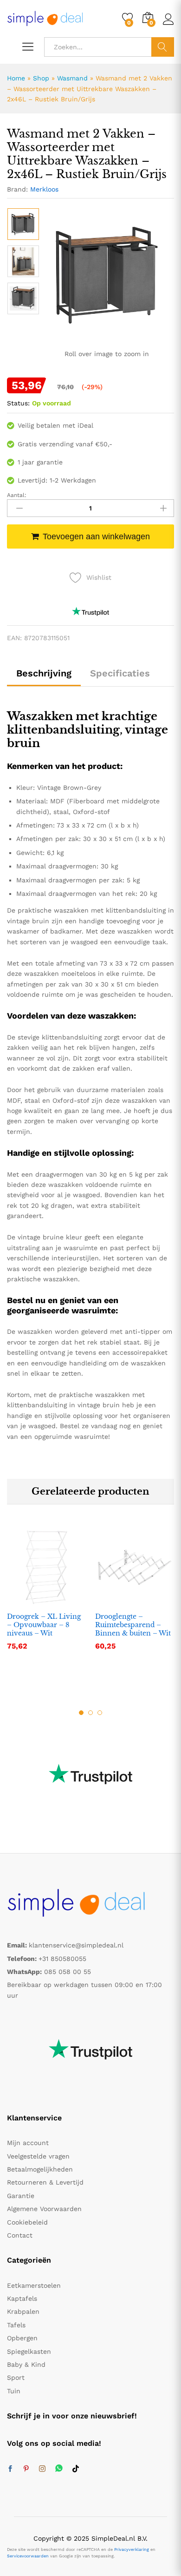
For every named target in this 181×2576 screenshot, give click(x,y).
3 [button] (100, 1713)
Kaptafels (22, 2298)
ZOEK (163, 47)
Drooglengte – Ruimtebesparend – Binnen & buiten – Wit (133, 1625)
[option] (23, 224)
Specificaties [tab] (120, 673)
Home (16, 78)
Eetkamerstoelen (34, 2285)
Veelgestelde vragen (38, 2156)
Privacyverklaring (132, 2550)
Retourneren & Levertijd (45, 2182)
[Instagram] (42, 2469)
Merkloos (44, 189)
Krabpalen (23, 2311)
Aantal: (17, 495)
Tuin (14, 2391)
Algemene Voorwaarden (44, 2209)
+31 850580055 (62, 1959)
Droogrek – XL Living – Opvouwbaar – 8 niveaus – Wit (44, 1625)
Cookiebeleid (27, 2222)
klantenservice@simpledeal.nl (76, 1945)
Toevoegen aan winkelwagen (96, 536)
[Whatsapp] (59, 2469)
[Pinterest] (26, 2469)
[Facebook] (10, 2469)
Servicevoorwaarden (28, 2556)
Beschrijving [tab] (44, 673)
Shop (41, 78)
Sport (16, 2377)
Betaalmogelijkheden (40, 2169)
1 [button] (81, 1713)
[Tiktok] (76, 2469)
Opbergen (22, 2338)
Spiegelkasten (29, 2351)
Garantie (21, 2196)
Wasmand (72, 78)
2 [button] (90, 1713)
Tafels (16, 2325)
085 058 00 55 (68, 1972)
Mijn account (28, 2143)
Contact (20, 2235)
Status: (18, 403)
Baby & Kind (26, 2364)
